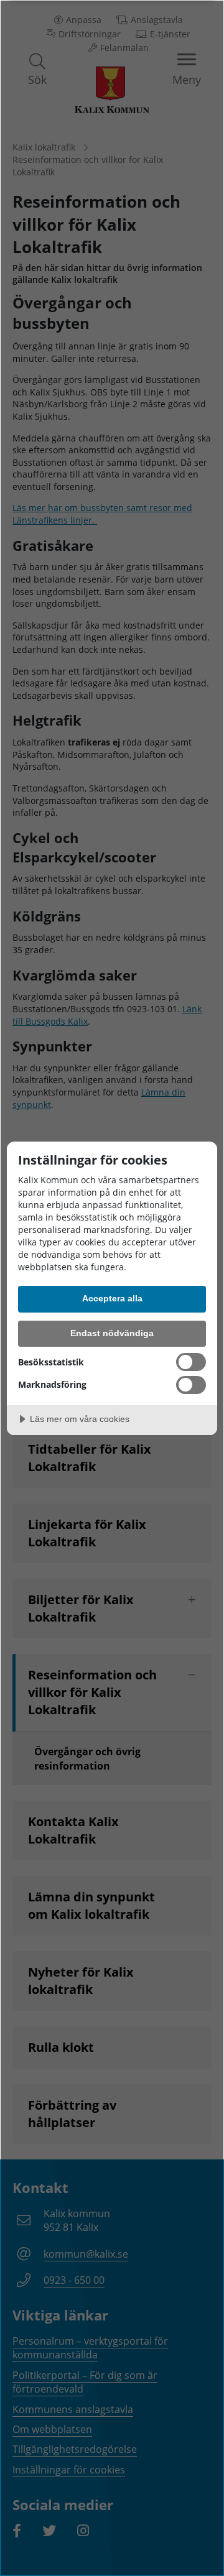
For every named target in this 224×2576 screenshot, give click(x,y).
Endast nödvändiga (112, 1333)
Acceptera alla (112, 1298)
